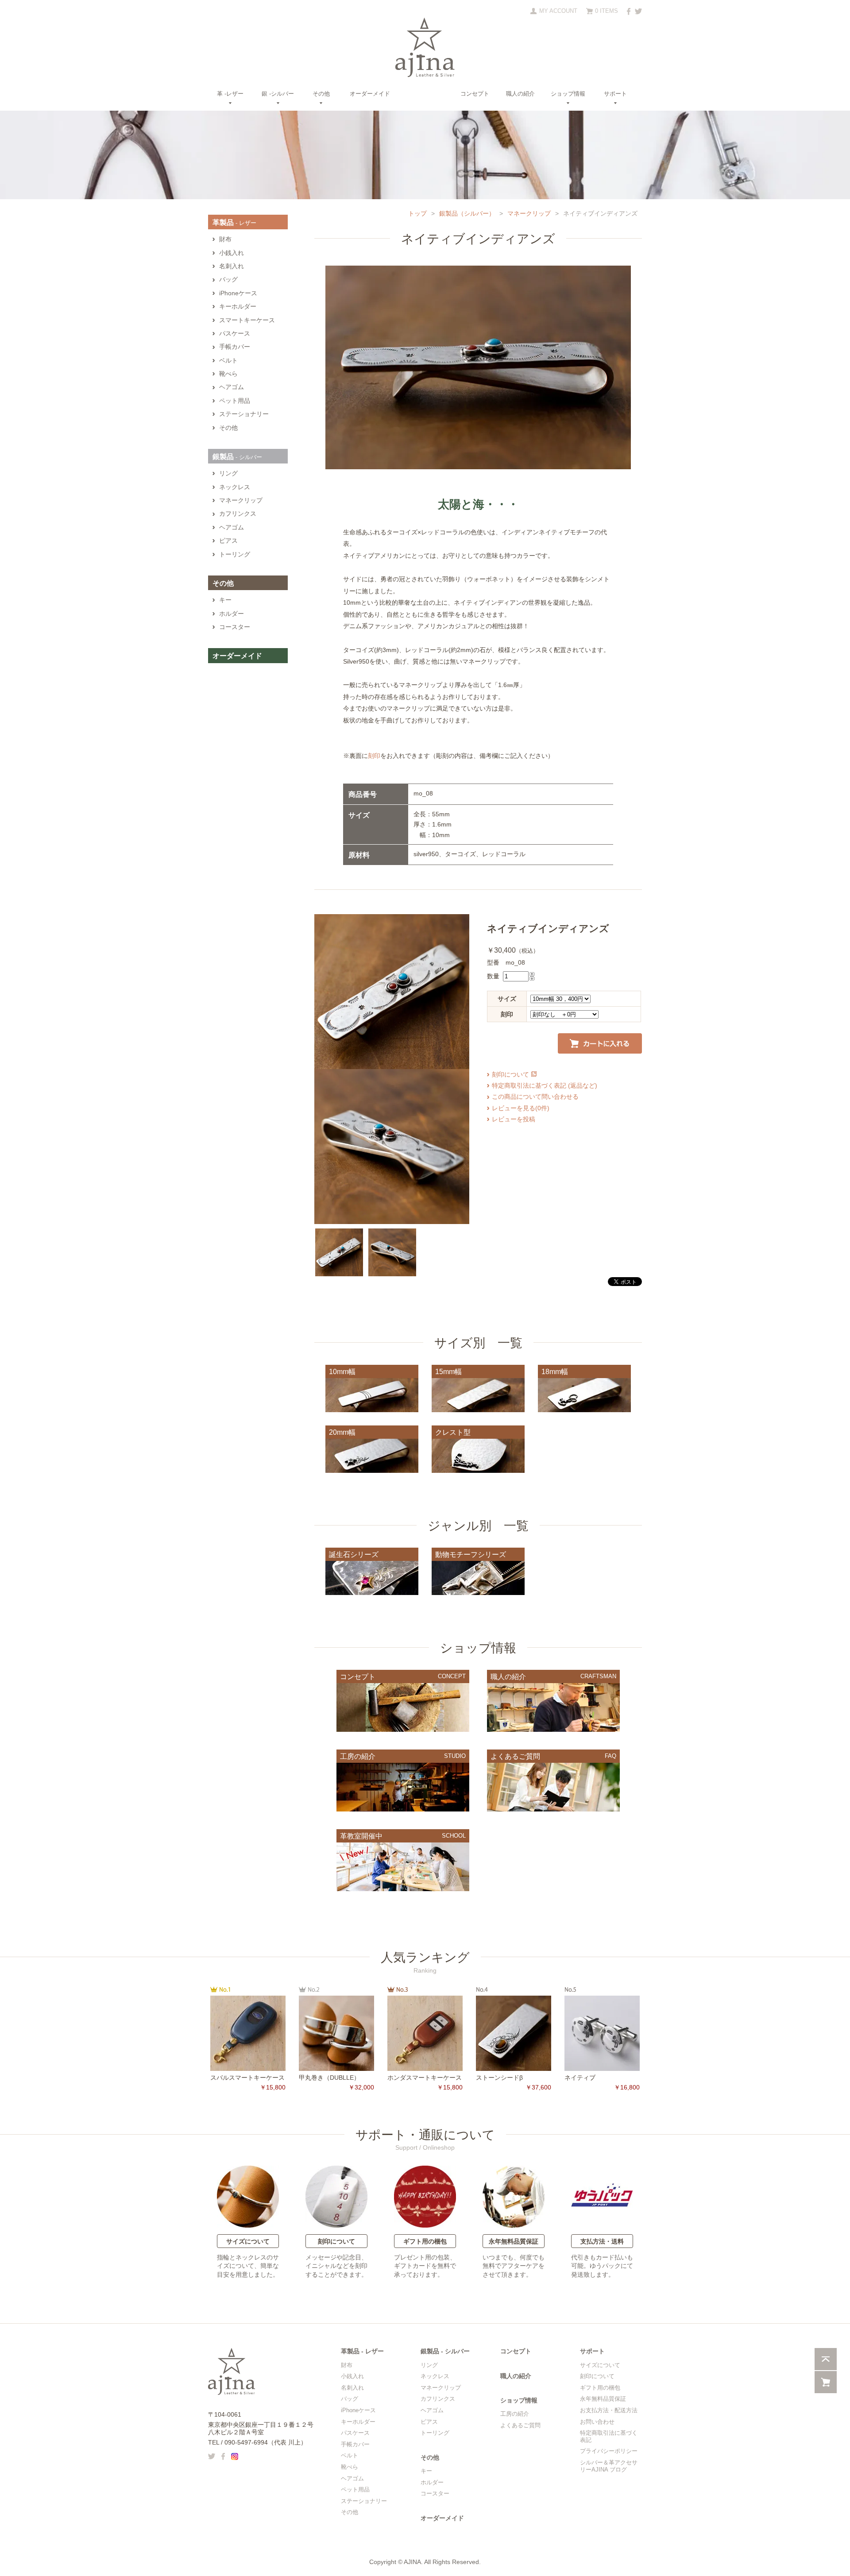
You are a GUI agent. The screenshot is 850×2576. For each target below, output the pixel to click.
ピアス (228, 541)
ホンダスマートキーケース (425, 2078)
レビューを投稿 (514, 1119)
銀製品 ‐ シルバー (445, 2351)
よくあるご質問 (520, 2425)
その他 (321, 94)
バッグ (228, 280)
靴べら (228, 374)
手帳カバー (235, 347)
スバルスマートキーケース (247, 2078)
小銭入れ (232, 253)
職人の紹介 (520, 94)
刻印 (374, 756)
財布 (225, 239)
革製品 (234, 222)
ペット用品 (235, 401)
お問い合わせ (597, 2422)
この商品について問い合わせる (535, 1097)
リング (228, 473)
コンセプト (475, 94)
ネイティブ (580, 2078)
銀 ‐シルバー (278, 94)
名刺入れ (232, 266)
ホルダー (232, 614)
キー (225, 600)
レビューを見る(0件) (521, 1108)
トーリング (235, 554)
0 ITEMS (607, 11)
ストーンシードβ (499, 2078)
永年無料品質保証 (514, 2241)
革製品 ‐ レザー (362, 2351)
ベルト (228, 361)
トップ (417, 213)
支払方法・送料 (602, 2241)
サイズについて (248, 2241)
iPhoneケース (238, 293)
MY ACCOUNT (558, 11)
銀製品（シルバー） (467, 213)
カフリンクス (238, 514)
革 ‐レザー (230, 94)
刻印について (510, 1074)
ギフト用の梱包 (425, 2241)
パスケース (235, 334)
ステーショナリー (244, 414)
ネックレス (235, 487)
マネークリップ (529, 213)
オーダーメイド (370, 94)
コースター (235, 627)
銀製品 (237, 457)
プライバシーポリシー (609, 2451)
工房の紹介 (515, 2414)
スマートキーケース (247, 320)
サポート (615, 94)
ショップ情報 (568, 94)
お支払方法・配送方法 (609, 2410)
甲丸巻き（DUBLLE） (329, 2078)
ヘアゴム (232, 387)
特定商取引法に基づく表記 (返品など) (545, 1085)
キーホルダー (238, 307)
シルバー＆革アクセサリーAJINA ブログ (609, 2466)
